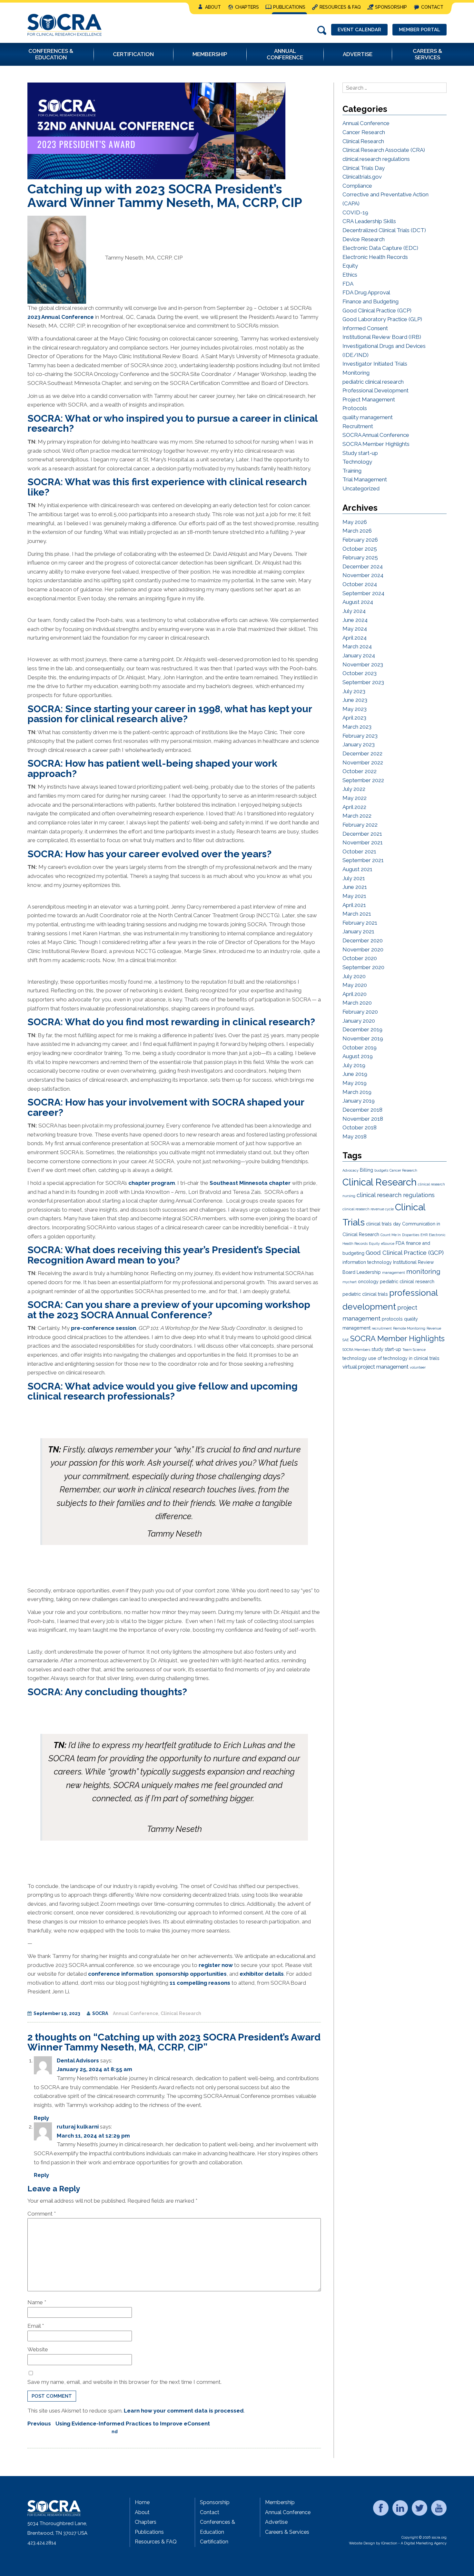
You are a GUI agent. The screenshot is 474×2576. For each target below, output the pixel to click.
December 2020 (363, 940)
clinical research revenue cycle (368, 1209)
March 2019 (357, 1092)
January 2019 (359, 1101)
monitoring (423, 1272)
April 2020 (355, 994)
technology (355, 1358)
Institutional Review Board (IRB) (382, 337)
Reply (41, 2118)
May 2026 (355, 522)
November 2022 (363, 762)
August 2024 (358, 602)
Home (142, 2502)
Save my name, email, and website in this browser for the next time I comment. (124, 2382)
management (394, 1273)
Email (36, 2326)
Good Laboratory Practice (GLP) (382, 319)
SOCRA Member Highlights (376, 444)
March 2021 (357, 914)
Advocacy (351, 1170)
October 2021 (359, 851)
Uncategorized (361, 488)
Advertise (276, 2522)
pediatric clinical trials (365, 1294)
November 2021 (363, 842)
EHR (424, 1235)
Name (37, 2302)
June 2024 (355, 620)
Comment (42, 2214)
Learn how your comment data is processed (184, 2411)
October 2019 (360, 1047)
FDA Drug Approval (366, 292)
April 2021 (354, 905)
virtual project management (375, 1367)
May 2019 (355, 1083)
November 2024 (363, 575)
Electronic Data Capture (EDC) (380, 248)
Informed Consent (365, 328)
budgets (381, 1170)
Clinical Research (181, 2013)
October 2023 (360, 673)
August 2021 (357, 869)
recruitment (382, 1328)
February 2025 (360, 557)
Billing (366, 1170)
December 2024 (363, 566)
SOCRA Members (356, 1350)
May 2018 (355, 1136)
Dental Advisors (78, 2060)
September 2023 (363, 682)
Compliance (357, 186)
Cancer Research (364, 132)
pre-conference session (104, 1328)
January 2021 (358, 931)
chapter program (152, 1183)
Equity (350, 266)
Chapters (247, 7)
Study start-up (360, 453)
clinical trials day (383, 1224)
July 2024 (354, 611)
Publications (289, 7)
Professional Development (375, 390)
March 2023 (357, 727)
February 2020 (360, 1012)
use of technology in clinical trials (404, 1358)
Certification (214, 2542)
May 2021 (354, 896)
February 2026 (360, 540)
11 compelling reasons (200, 1983)
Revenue (434, 1328)
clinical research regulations (376, 159)
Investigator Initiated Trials (375, 364)
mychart (350, 1282)
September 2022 (363, 780)
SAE (346, 1340)
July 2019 (354, 1065)
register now (216, 1965)
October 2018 (360, 1127)
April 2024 (355, 638)
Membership (280, 2502)
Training (352, 471)
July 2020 (354, 976)
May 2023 (355, 709)
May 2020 (355, 985)
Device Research (364, 239)
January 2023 (359, 744)
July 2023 (354, 691)
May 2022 (355, 798)
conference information (121, 1974)
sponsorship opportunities (191, 1974)
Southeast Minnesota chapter (250, 1183)
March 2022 (357, 816)
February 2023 (360, 736)
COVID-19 (355, 212)
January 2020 (359, 1021)
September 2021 (363, 860)
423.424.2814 (42, 2543)
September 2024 (363, 593)
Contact (432, 7)
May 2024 (355, 629)
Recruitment (358, 426)
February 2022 (360, 825)
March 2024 (357, 646)
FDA (348, 284)
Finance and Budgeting (370, 301)
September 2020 (363, 967)
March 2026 (357, 531)
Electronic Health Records (375, 257)
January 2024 (359, 655)
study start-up (386, 1349)
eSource (388, 1244)
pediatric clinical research (373, 382)
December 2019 (362, 1029)
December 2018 (362, 1110)
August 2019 (358, 1056)
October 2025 (360, 549)
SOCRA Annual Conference (376, 435)
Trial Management (365, 479)
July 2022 (354, 789)
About (213, 7)
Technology (357, 462)
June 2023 (355, 700)
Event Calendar (359, 30)
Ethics (350, 275)
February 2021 (360, 923)
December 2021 (362, 834)
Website (38, 2349)
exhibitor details (262, 1974)
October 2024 (360, 584)
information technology (367, 1262)
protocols (392, 1319)
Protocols (355, 408)
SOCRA (100, 2013)
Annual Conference (136, 2013)
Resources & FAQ (340, 7)
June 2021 (355, 887)
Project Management (369, 399)
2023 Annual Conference (61, 317)
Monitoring (356, 373)
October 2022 (360, 771)
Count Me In (391, 1235)
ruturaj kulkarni (78, 2127)
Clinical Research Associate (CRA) (384, 150)
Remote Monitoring (409, 1328)
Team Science (414, 1350)
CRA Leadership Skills (369, 221)
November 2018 (363, 1119)
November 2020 (363, 949)
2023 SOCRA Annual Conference (132, 1315)
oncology (368, 1282)
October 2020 (360, 958)
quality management (368, 417)
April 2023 (354, 718)
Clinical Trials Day (364, 168)
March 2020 (357, 1003)
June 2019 (355, 1074)
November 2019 (363, 1038)
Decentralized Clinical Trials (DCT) (384, 230)
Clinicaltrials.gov (362, 177)
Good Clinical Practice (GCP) (377, 310)
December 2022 (362, 753)
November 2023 (363, 664)
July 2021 (354, 878)
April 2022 (354, 807)
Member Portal (420, 30)
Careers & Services (287, 2532)
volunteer (418, 1367)
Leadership (369, 1272)
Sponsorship (391, 7)
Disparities (411, 1235)
